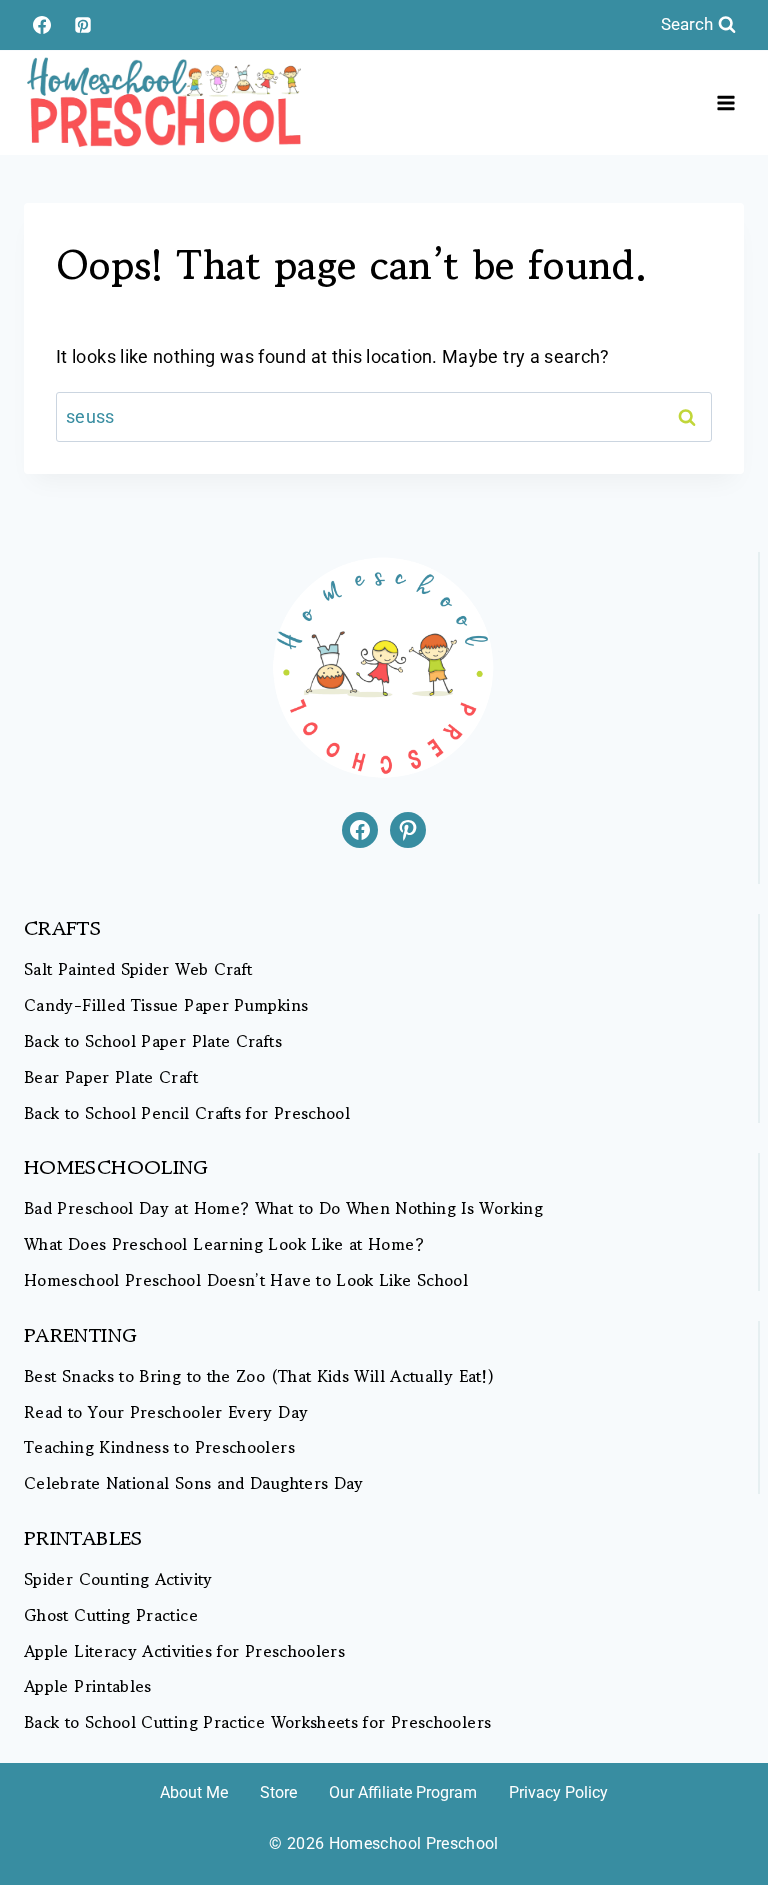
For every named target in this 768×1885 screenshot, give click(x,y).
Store (278, 1792)
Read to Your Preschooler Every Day (166, 1412)
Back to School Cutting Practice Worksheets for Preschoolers (257, 1722)
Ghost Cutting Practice (111, 1615)
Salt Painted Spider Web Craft (138, 969)
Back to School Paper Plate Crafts (153, 1041)
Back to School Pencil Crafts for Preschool (187, 1113)
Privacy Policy (558, 1792)
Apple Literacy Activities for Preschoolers (184, 1651)
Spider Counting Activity (118, 1579)
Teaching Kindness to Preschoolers (159, 1447)
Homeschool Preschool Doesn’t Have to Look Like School (246, 1280)
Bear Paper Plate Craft (111, 1077)
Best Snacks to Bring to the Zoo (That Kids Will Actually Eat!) (259, 1376)
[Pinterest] (83, 25)
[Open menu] (725, 102)
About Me (194, 1792)
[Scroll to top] (720, 1807)
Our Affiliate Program (403, 1792)
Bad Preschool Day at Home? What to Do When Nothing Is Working (283, 1208)
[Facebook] (42, 25)
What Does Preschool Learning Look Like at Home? (224, 1244)
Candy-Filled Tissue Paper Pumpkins (166, 1005)
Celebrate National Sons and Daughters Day (194, 1483)
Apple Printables (88, 1686)
